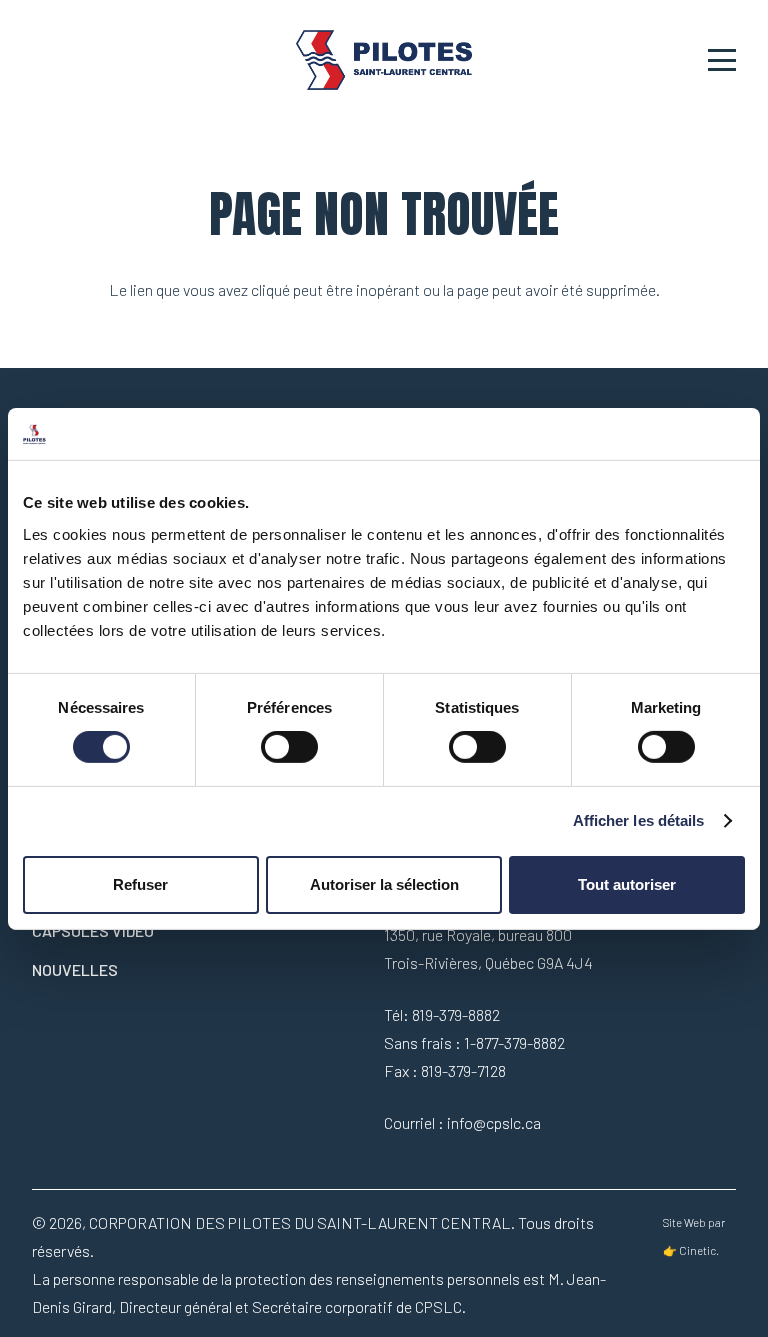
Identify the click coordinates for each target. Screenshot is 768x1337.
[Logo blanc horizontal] (384, 60)
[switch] (289, 747)
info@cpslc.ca (494, 1122)
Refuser (140, 884)
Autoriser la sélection (384, 884)
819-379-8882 (456, 1014)
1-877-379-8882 (514, 1042)
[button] (722, 60)
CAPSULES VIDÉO (93, 930)
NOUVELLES (75, 969)
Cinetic (697, 1250)
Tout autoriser (627, 884)
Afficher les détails (639, 820)
